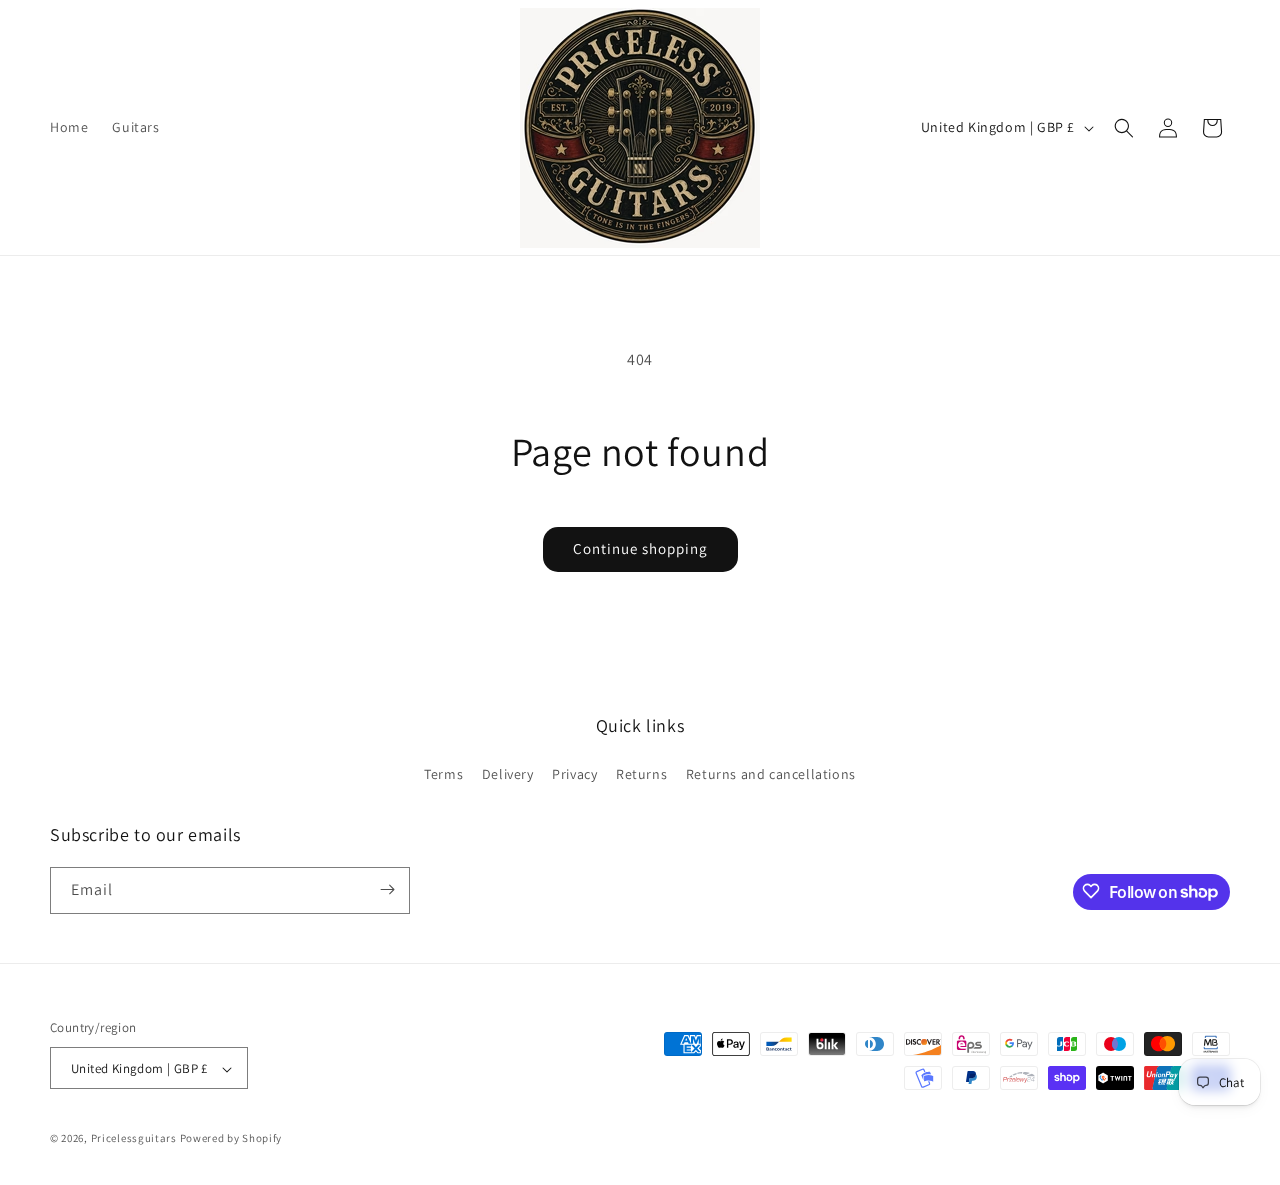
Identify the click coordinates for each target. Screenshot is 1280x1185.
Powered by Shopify (231, 1139)
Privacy (574, 775)
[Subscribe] (387, 889)
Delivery (508, 775)
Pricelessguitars (134, 1139)
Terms (443, 775)
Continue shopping (640, 548)
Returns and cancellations (771, 775)
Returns (641, 775)
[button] (1124, 128)
